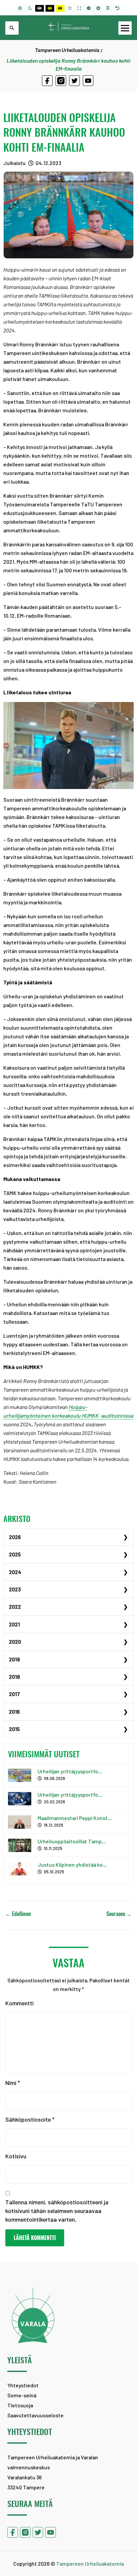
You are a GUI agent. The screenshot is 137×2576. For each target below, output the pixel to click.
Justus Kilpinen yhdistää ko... (72, 1864)
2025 (15, 1554)
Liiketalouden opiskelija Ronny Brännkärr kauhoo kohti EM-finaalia (64, 132)
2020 (15, 1641)
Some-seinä (22, 2395)
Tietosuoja (20, 2405)
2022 (15, 1606)
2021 (14, 1624)
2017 (14, 1694)
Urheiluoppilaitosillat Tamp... (72, 1841)
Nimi (13, 2083)
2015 (14, 1729)
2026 (15, 1537)
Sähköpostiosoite (30, 2119)
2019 (14, 1659)
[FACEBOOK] (47, 81)
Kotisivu (16, 2156)
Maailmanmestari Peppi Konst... (75, 1818)
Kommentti (19, 2003)
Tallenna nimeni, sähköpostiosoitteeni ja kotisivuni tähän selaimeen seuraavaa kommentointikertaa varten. (57, 2211)
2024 (15, 1572)
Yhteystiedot (23, 2385)
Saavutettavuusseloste (35, 2415)
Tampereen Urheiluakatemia (67, 50)
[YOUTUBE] (88, 81)
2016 (14, 1711)
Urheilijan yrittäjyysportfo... (70, 1771)
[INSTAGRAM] (61, 81)
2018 (14, 1676)
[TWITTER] (74, 81)
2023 (15, 1589)
